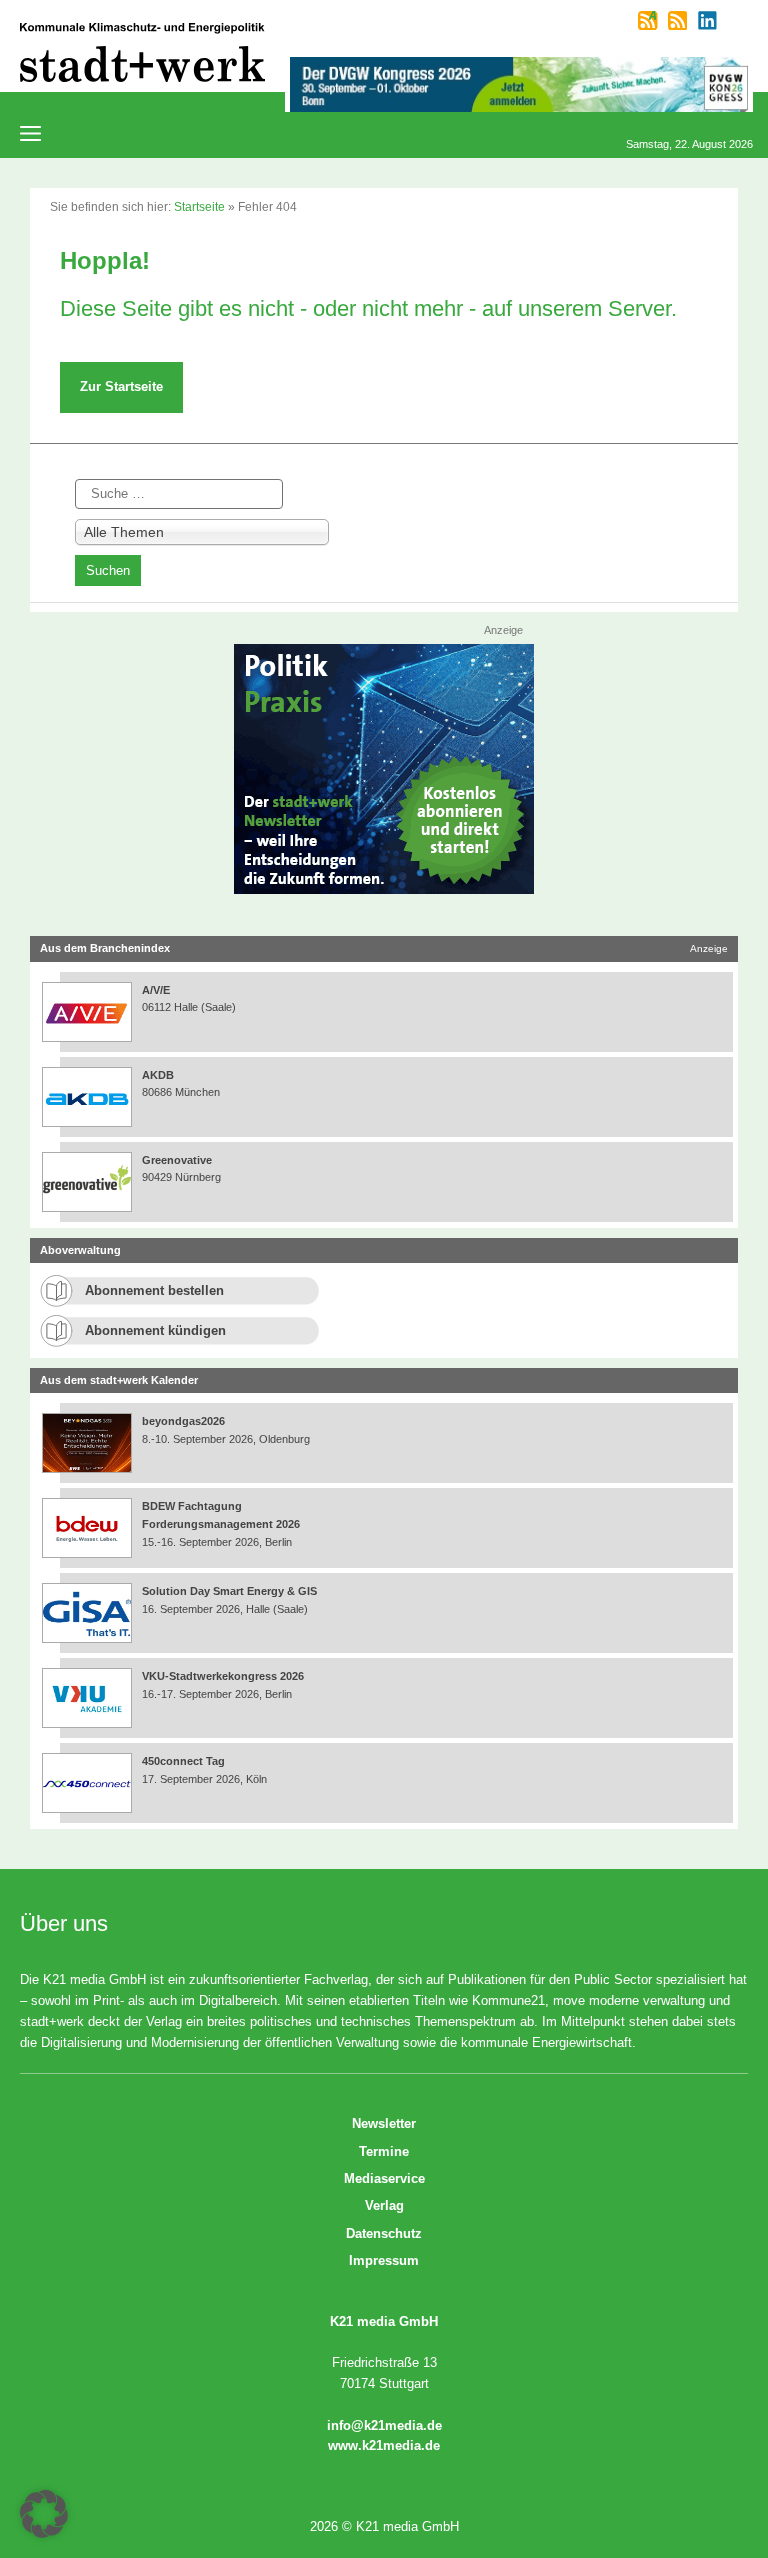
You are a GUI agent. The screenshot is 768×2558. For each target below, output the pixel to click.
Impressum (384, 2260)
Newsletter (384, 2123)
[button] (44, 2514)
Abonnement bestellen (154, 1290)
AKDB (158, 1075)
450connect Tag (183, 1761)
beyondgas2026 (185, 1421)
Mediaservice (384, 2178)
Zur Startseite (121, 386)
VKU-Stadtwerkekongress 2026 (224, 1676)
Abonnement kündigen (155, 1330)
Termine (384, 2151)
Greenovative (177, 1160)
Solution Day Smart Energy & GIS (229, 1591)
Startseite (199, 207)
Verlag (384, 2205)
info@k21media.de (384, 2425)
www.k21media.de (384, 2445)
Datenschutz (384, 2233)
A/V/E (156, 990)
